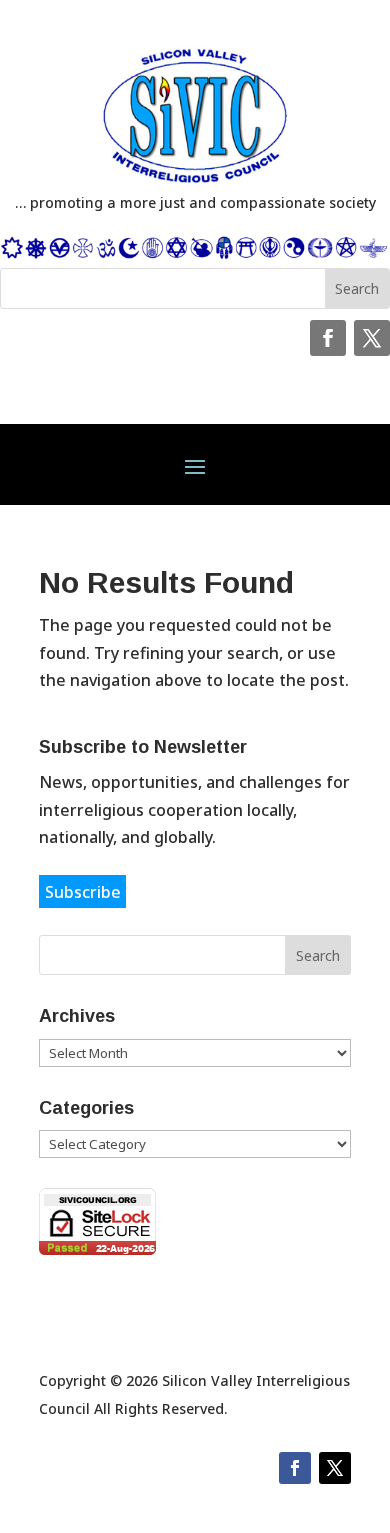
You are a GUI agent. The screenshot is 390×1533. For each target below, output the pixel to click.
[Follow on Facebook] (328, 338)
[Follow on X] (372, 338)
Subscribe (83, 891)
